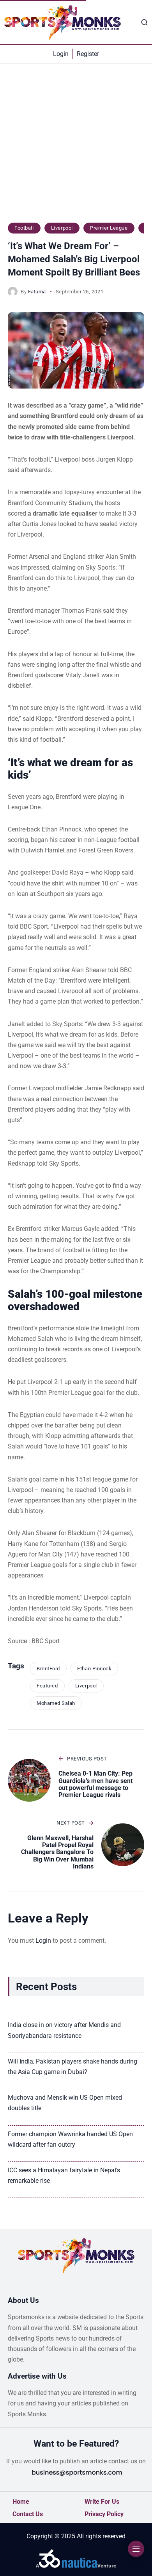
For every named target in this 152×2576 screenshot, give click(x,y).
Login (43, 1941)
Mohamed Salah (56, 1703)
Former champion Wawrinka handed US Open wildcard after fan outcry (70, 2139)
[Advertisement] (76, 147)
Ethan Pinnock (94, 1669)
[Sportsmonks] (62, 22)
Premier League (109, 228)
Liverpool (62, 228)
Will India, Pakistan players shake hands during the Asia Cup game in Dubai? (72, 2067)
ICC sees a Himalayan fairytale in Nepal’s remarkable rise (64, 2175)
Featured (47, 1686)
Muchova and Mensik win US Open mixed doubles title (65, 2103)
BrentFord (48, 1669)
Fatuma (37, 292)
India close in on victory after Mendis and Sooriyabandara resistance (64, 2030)
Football (24, 228)
